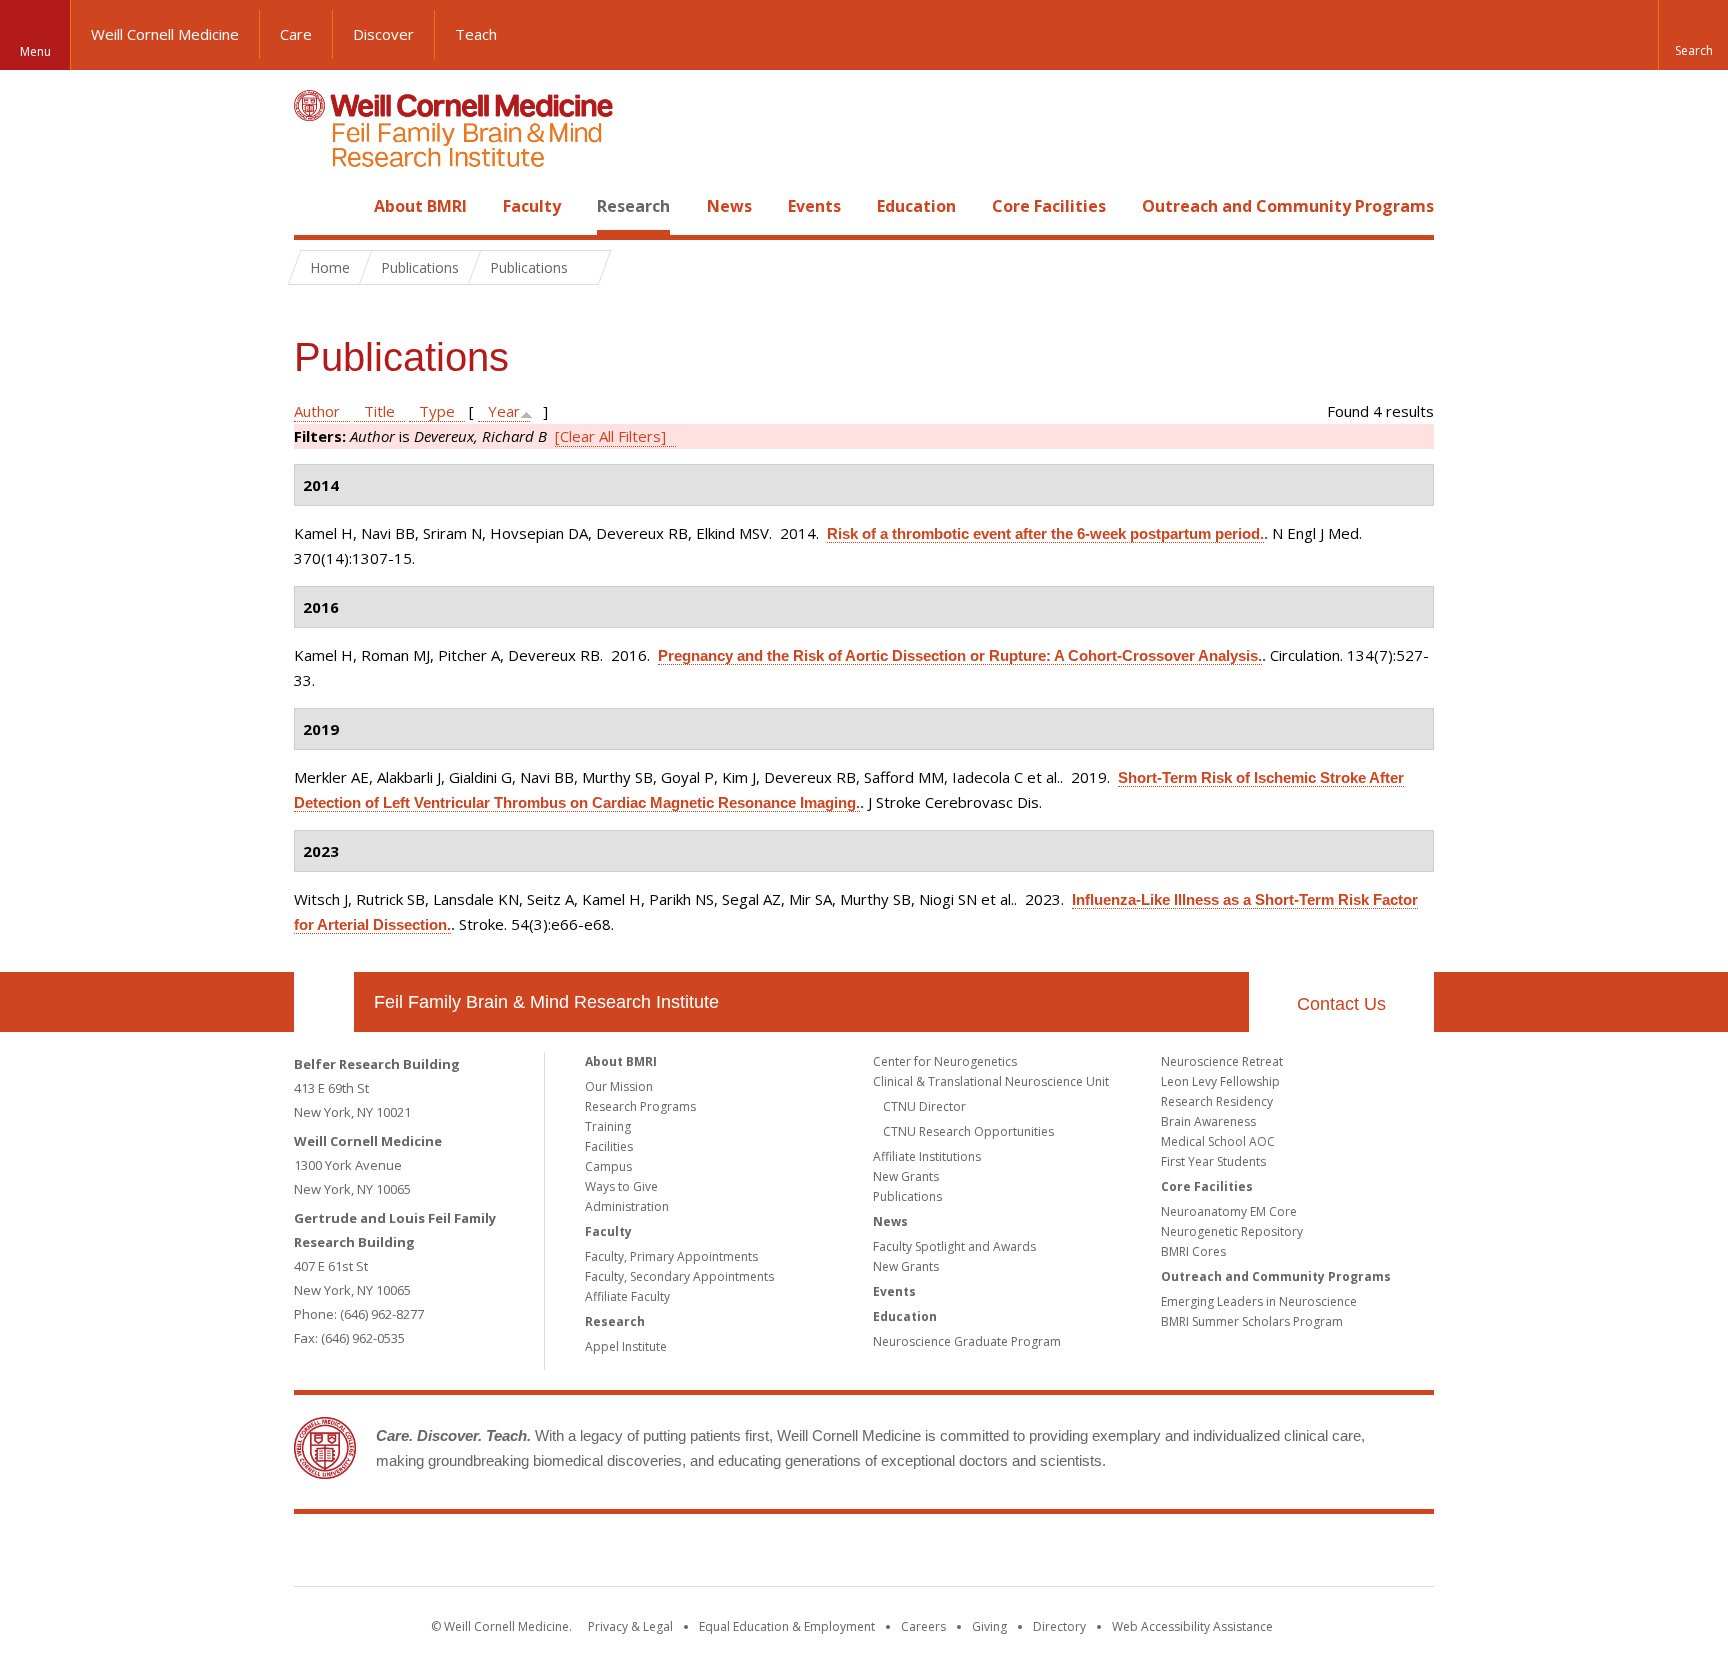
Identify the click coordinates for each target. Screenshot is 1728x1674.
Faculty (532, 206)
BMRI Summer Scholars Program (1252, 1321)
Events (814, 206)
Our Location (324, 1002)
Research (633, 206)
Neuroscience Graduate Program (967, 1341)
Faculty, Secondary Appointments (679, 1276)
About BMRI (420, 206)
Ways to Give (621, 1186)
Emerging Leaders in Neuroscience (1259, 1301)
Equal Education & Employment (787, 1626)
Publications (907, 1196)
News (729, 206)
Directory (1059, 1626)
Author (317, 411)
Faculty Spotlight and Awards (954, 1246)
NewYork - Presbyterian (1031, 1554)
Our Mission (619, 1086)
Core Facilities (1049, 206)
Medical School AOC (1218, 1141)
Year (504, 411)
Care (296, 34)
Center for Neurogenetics (945, 1061)
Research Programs (640, 1106)
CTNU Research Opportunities (968, 1131)
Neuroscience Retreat (1222, 1061)
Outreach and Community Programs (1288, 206)
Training (608, 1126)
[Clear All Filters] (610, 436)
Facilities (609, 1146)
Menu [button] (35, 51)
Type (437, 411)
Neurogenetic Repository (1232, 1231)
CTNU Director (924, 1106)
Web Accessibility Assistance (1192, 1626)
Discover (383, 34)
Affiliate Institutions (927, 1156)
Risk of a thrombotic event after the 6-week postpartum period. (1045, 533)
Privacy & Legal (630, 1626)
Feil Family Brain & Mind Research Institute (546, 1002)
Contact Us (1341, 1004)
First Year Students (1213, 1161)
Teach (476, 34)
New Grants (906, 1176)
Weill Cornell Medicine (165, 34)
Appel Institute (626, 1346)
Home (316, 206)
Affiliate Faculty (627, 1296)
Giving (989, 1626)
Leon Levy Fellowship (1220, 1081)
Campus (608, 1166)
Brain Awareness (1208, 1121)
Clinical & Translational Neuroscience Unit (991, 1081)
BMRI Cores (1193, 1251)
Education (916, 206)
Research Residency (1217, 1101)
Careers (923, 1626)
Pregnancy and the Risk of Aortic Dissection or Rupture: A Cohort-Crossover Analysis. (960, 655)
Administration (627, 1206)
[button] (1693, 35)
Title (379, 411)
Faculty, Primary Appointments (671, 1256)
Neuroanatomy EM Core (1229, 1211)
